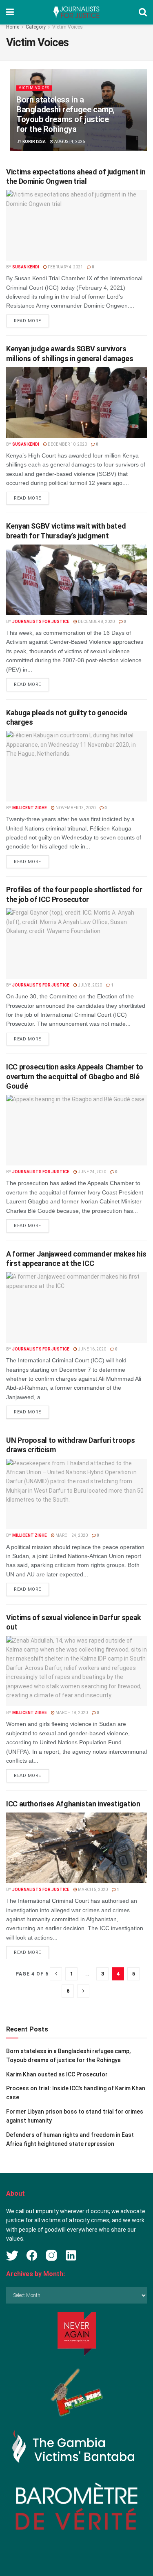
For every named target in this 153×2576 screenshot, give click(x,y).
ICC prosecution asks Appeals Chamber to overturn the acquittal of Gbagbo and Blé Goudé (75, 1076)
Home (13, 27)
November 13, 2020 (75, 808)
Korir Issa (34, 142)
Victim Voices (68, 27)
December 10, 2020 (67, 444)
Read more (31, 321)
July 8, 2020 (90, 985)
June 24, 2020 (92, 1172)
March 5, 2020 (92, 1890)
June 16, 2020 (92, 1349)
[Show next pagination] (83, 1991)
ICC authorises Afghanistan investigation (73, 1804)
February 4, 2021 (65, 267)
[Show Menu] (10, 12)
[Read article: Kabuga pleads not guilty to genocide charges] (76, 766)
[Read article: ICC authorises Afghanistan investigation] (76, 1848)
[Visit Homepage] (76, 12)
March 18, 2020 (71, 1713)
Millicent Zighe (30, 808)
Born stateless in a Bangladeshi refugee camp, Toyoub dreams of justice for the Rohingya (65, 114)
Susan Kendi (26, 267)
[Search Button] (143, 12)
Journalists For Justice (41, 622)
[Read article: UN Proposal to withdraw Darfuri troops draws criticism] (76, 1494)
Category (36, 27)
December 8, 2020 (96, 622)
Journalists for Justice (41, 985)
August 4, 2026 (69, 142)
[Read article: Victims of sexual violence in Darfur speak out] (76, 1671)
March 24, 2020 (71, 1535)
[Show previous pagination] (56, 1974)
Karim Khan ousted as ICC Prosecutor (57, 2074)
